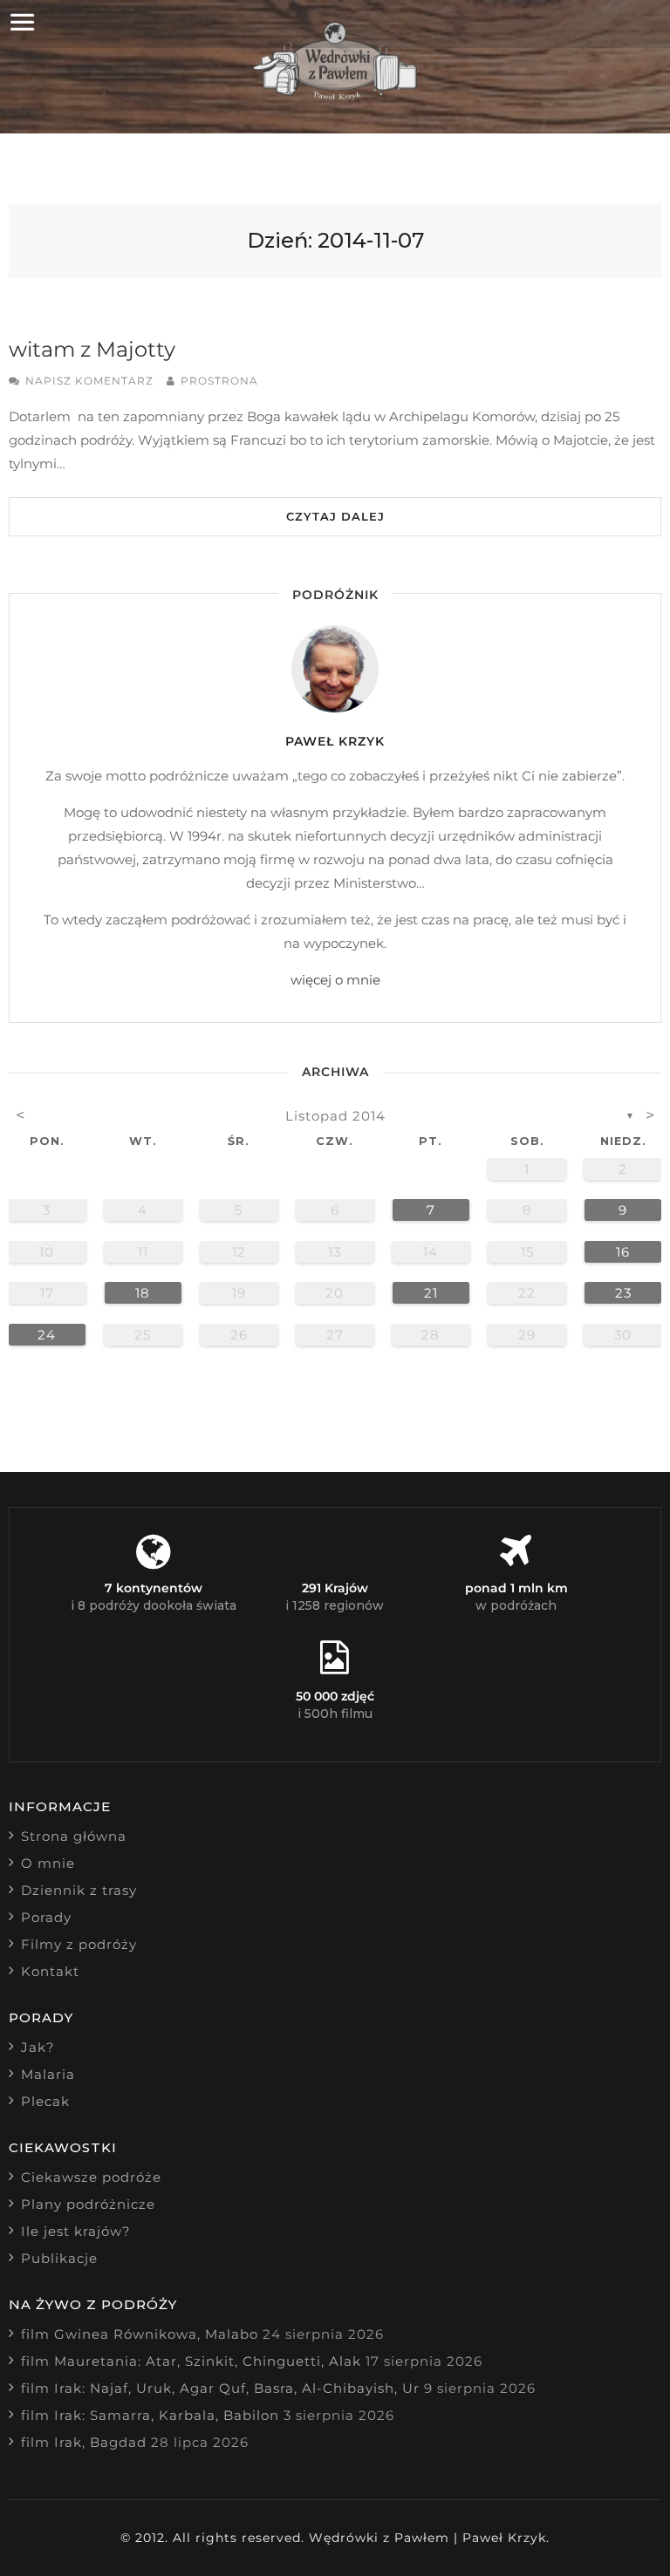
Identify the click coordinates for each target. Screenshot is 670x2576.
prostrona (219, 381)
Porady (46, 1917)
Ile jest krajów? (76, 2231)
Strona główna (74, 1836)
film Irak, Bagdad (84, 2442)
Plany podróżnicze (88, 2204)
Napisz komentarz (89, 381)
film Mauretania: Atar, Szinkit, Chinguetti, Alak (191, 2361)
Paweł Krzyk (335, 741)
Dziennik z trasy (79, 1890)
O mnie (48, 1863)
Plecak (45, 2101)
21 (431, 1293)
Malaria (48, 2074)
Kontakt (50, 1971)
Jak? (38, 2047)
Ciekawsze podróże (91, 2177)
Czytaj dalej (335, 516)
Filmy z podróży (79, 1944)
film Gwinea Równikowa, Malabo (140, 2334)
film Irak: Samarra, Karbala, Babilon (150, 2415)
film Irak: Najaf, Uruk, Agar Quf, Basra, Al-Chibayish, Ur (220, 2388)
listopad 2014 (335, 1116)
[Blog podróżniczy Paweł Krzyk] (335, 95)
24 (47, 1335)
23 (623, 1293)
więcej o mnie (335, 980)
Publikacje (59, 2258)
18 (143, 1293)
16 (623, 1252)
